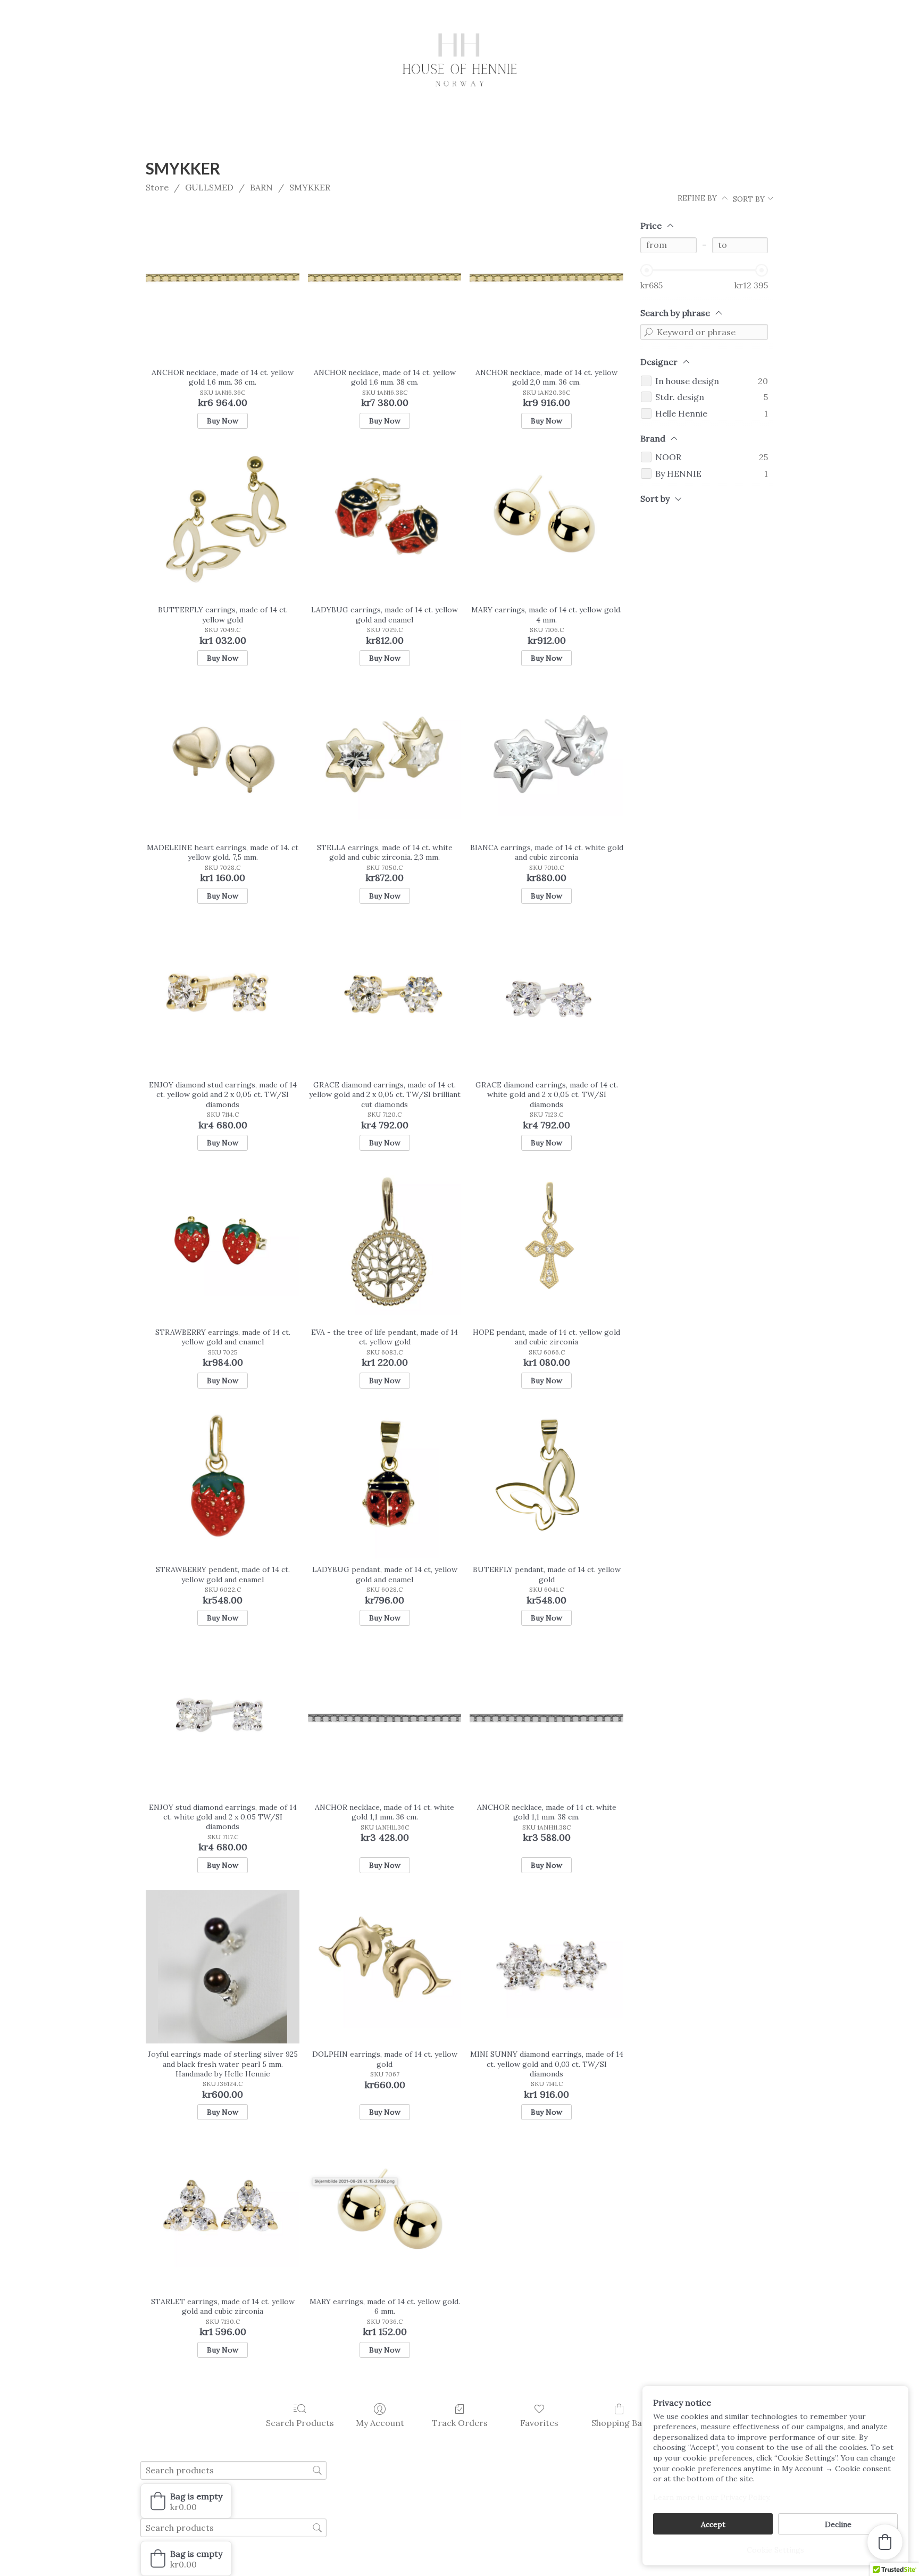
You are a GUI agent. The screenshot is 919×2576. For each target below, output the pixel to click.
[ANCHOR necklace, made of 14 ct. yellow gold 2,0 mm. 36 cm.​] (546, 285)
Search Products (300, 2423)
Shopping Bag (619, 2423)
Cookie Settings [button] (775, 2550)
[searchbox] (233, 2470)
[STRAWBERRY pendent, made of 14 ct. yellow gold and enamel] (223, 1482)
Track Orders (460, 2423)
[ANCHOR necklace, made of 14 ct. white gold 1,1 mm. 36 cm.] (385, 1720)
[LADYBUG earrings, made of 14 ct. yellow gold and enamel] (385, 523)
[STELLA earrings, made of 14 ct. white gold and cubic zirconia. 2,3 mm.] (385, 760)
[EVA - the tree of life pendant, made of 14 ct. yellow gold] (385, 1245)
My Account (380, 2423)
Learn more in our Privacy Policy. (712, 2497)
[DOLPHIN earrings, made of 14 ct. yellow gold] (385, 1967)
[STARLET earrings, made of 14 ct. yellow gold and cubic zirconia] (223, 2214)
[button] (186, 2501)
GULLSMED (209, 187)
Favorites (539, 2423)
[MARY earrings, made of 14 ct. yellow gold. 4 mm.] (546, 523)
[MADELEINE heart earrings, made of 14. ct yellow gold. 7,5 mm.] (223, 760)
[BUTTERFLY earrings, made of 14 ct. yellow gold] (223, 523)
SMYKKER (310, 187)
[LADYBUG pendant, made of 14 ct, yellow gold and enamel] (385, 1482)
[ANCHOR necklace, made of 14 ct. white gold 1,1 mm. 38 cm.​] (546, 1720)
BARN (261, 187)
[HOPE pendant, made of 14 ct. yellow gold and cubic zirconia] (546, 1245)
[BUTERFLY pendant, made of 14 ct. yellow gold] (546, 1482)
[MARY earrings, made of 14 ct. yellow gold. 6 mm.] (385, 2214)
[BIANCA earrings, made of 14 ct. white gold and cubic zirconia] (546, 760)
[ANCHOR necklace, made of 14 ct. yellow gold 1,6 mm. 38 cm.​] (385, 285)
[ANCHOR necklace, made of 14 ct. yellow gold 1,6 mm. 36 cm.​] (223, 285)
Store (157, 187)
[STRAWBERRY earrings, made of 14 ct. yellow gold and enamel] (223, 1245)
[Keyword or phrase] (648, 332)
